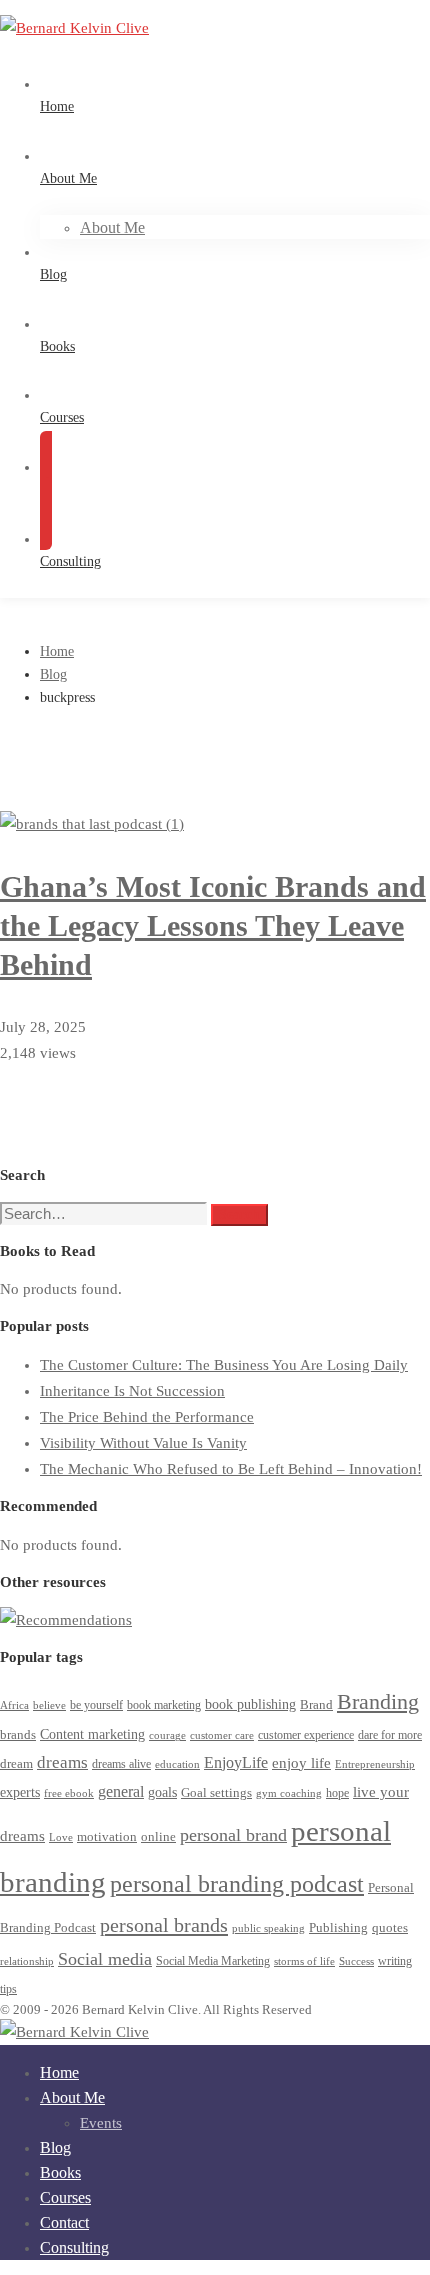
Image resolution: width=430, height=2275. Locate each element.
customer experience (306, 1735)
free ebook (69, 1793)
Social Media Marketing (213, 1961)
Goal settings (216, 1793)
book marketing (164, 1705)
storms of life (304, 1961)
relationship (27, 1961)
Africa (14, 1705)
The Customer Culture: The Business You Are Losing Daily (224, 1365)
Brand (316, 1704)
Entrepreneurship (375, 1764)
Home (57, 651)
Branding (378, 1701)
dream (16, 1764)
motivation (107, 1836)
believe (49, 1705)
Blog (53, 674)
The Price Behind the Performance (147, 1417)
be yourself (96, 1705)
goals (162, 1792)
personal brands (164, 1925)
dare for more (390, 1735)
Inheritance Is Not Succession (132, 1391)
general (121, 1791)
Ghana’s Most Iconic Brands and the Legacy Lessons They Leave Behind (213, 925)
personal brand (233, 1835)
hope (337, 1793)
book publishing (250, 1704)
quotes (390, 1927)
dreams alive (121, 1764)
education (177, 1764)
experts (20, 1792)
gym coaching (289, 1793)
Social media (105, 1959)
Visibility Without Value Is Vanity (143, 1443)
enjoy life (301, 1763)
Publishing (338, 1928)
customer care (222, 1735)
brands (18, 1735)
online (158, 1836)
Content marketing (92, 1734)
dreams (62, 1762)
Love (61, 1837)
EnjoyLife (236, 1762)
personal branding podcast (237, 1883)
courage (167, 1735)
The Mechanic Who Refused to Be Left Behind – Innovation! (231, 1469)
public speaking (268, 1928)
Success (356, 1961)
